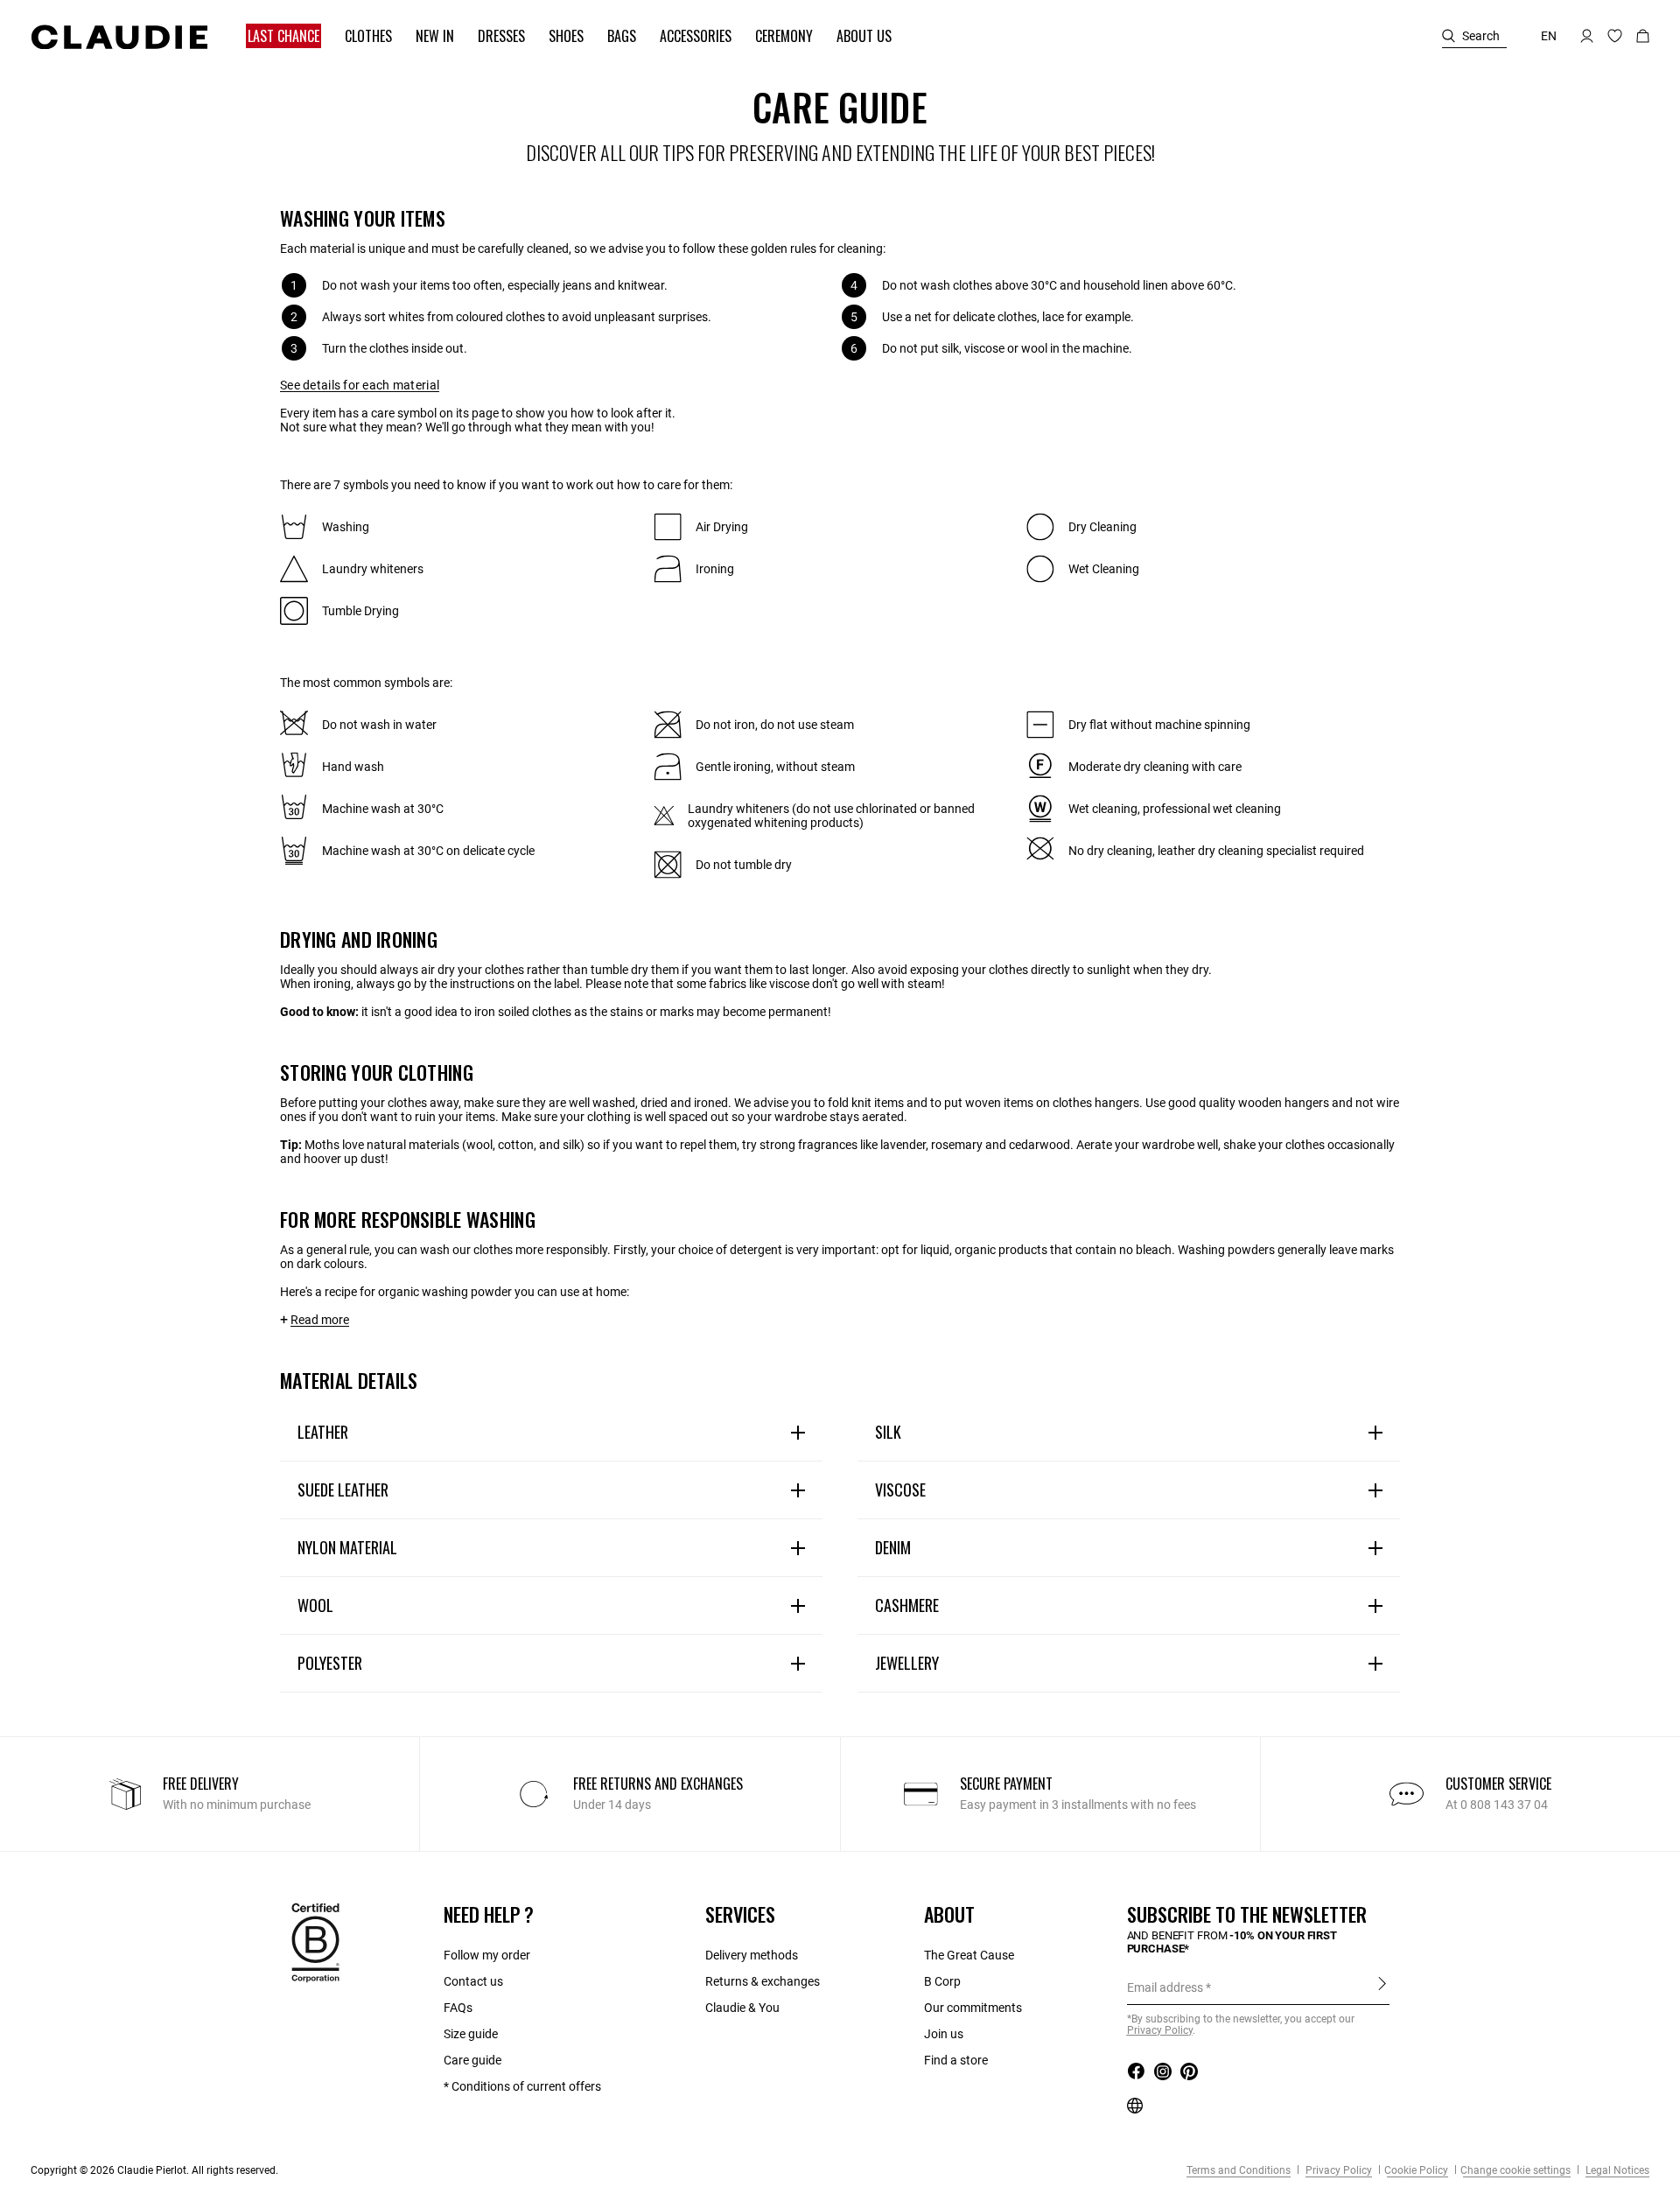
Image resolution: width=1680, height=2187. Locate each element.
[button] (275, 36)
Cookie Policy (1416, 2170)
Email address (1165, 1987)
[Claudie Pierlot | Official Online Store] (119, 37)
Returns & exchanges (763, 1981)
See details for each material (360, 385)
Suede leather (343, 1490)
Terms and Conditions (1239, 2170)
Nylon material (347, 1547)
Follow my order (487, 1955)
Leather (323, 1432)
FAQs (458, 2008)
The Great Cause (969, 1955)
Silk (888, 1432)
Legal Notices (1616, 2170)
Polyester (330, 1663)
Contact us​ (473, 1981)
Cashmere (907, 1605)
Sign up (1382, 1987)
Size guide (471, 2034)
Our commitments (973, 2008)
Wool (315, 1605)
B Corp (942, 1981)
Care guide (472, 2060)
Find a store (956, 2060)
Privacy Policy (1337, 2170)
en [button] (1549, 36)
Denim (893, 1547)
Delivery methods (752, 1955)
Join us (944, 2034)
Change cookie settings (1515, 2170)
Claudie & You (742, 2008)
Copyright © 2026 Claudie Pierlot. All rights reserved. (154, 2170)
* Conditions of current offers (522, 2086)
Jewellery (907, 1663)
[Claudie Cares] (315, 1942)
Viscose (900, 1490)
